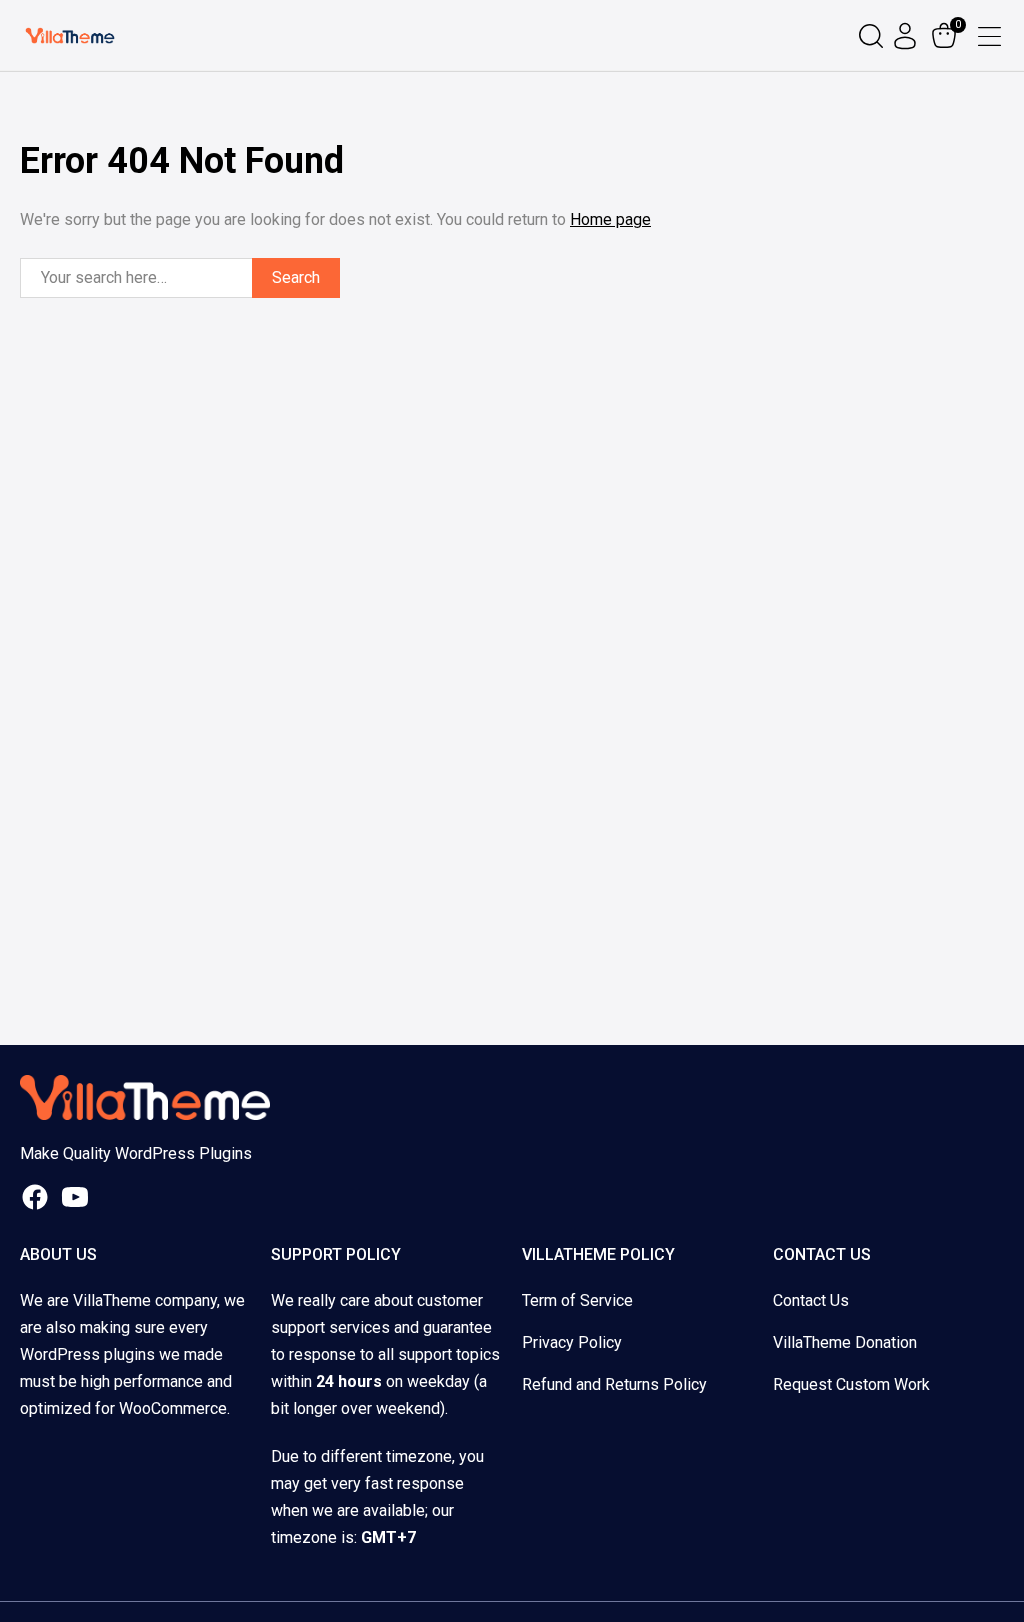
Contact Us (811, 1300)
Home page (610, 219)
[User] (907, 36)
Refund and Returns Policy (614, 1384)
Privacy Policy (572, 1342)
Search (296, 277)
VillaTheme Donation (845, 1342)
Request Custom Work (851, 1384)
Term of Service (577, 1300)
